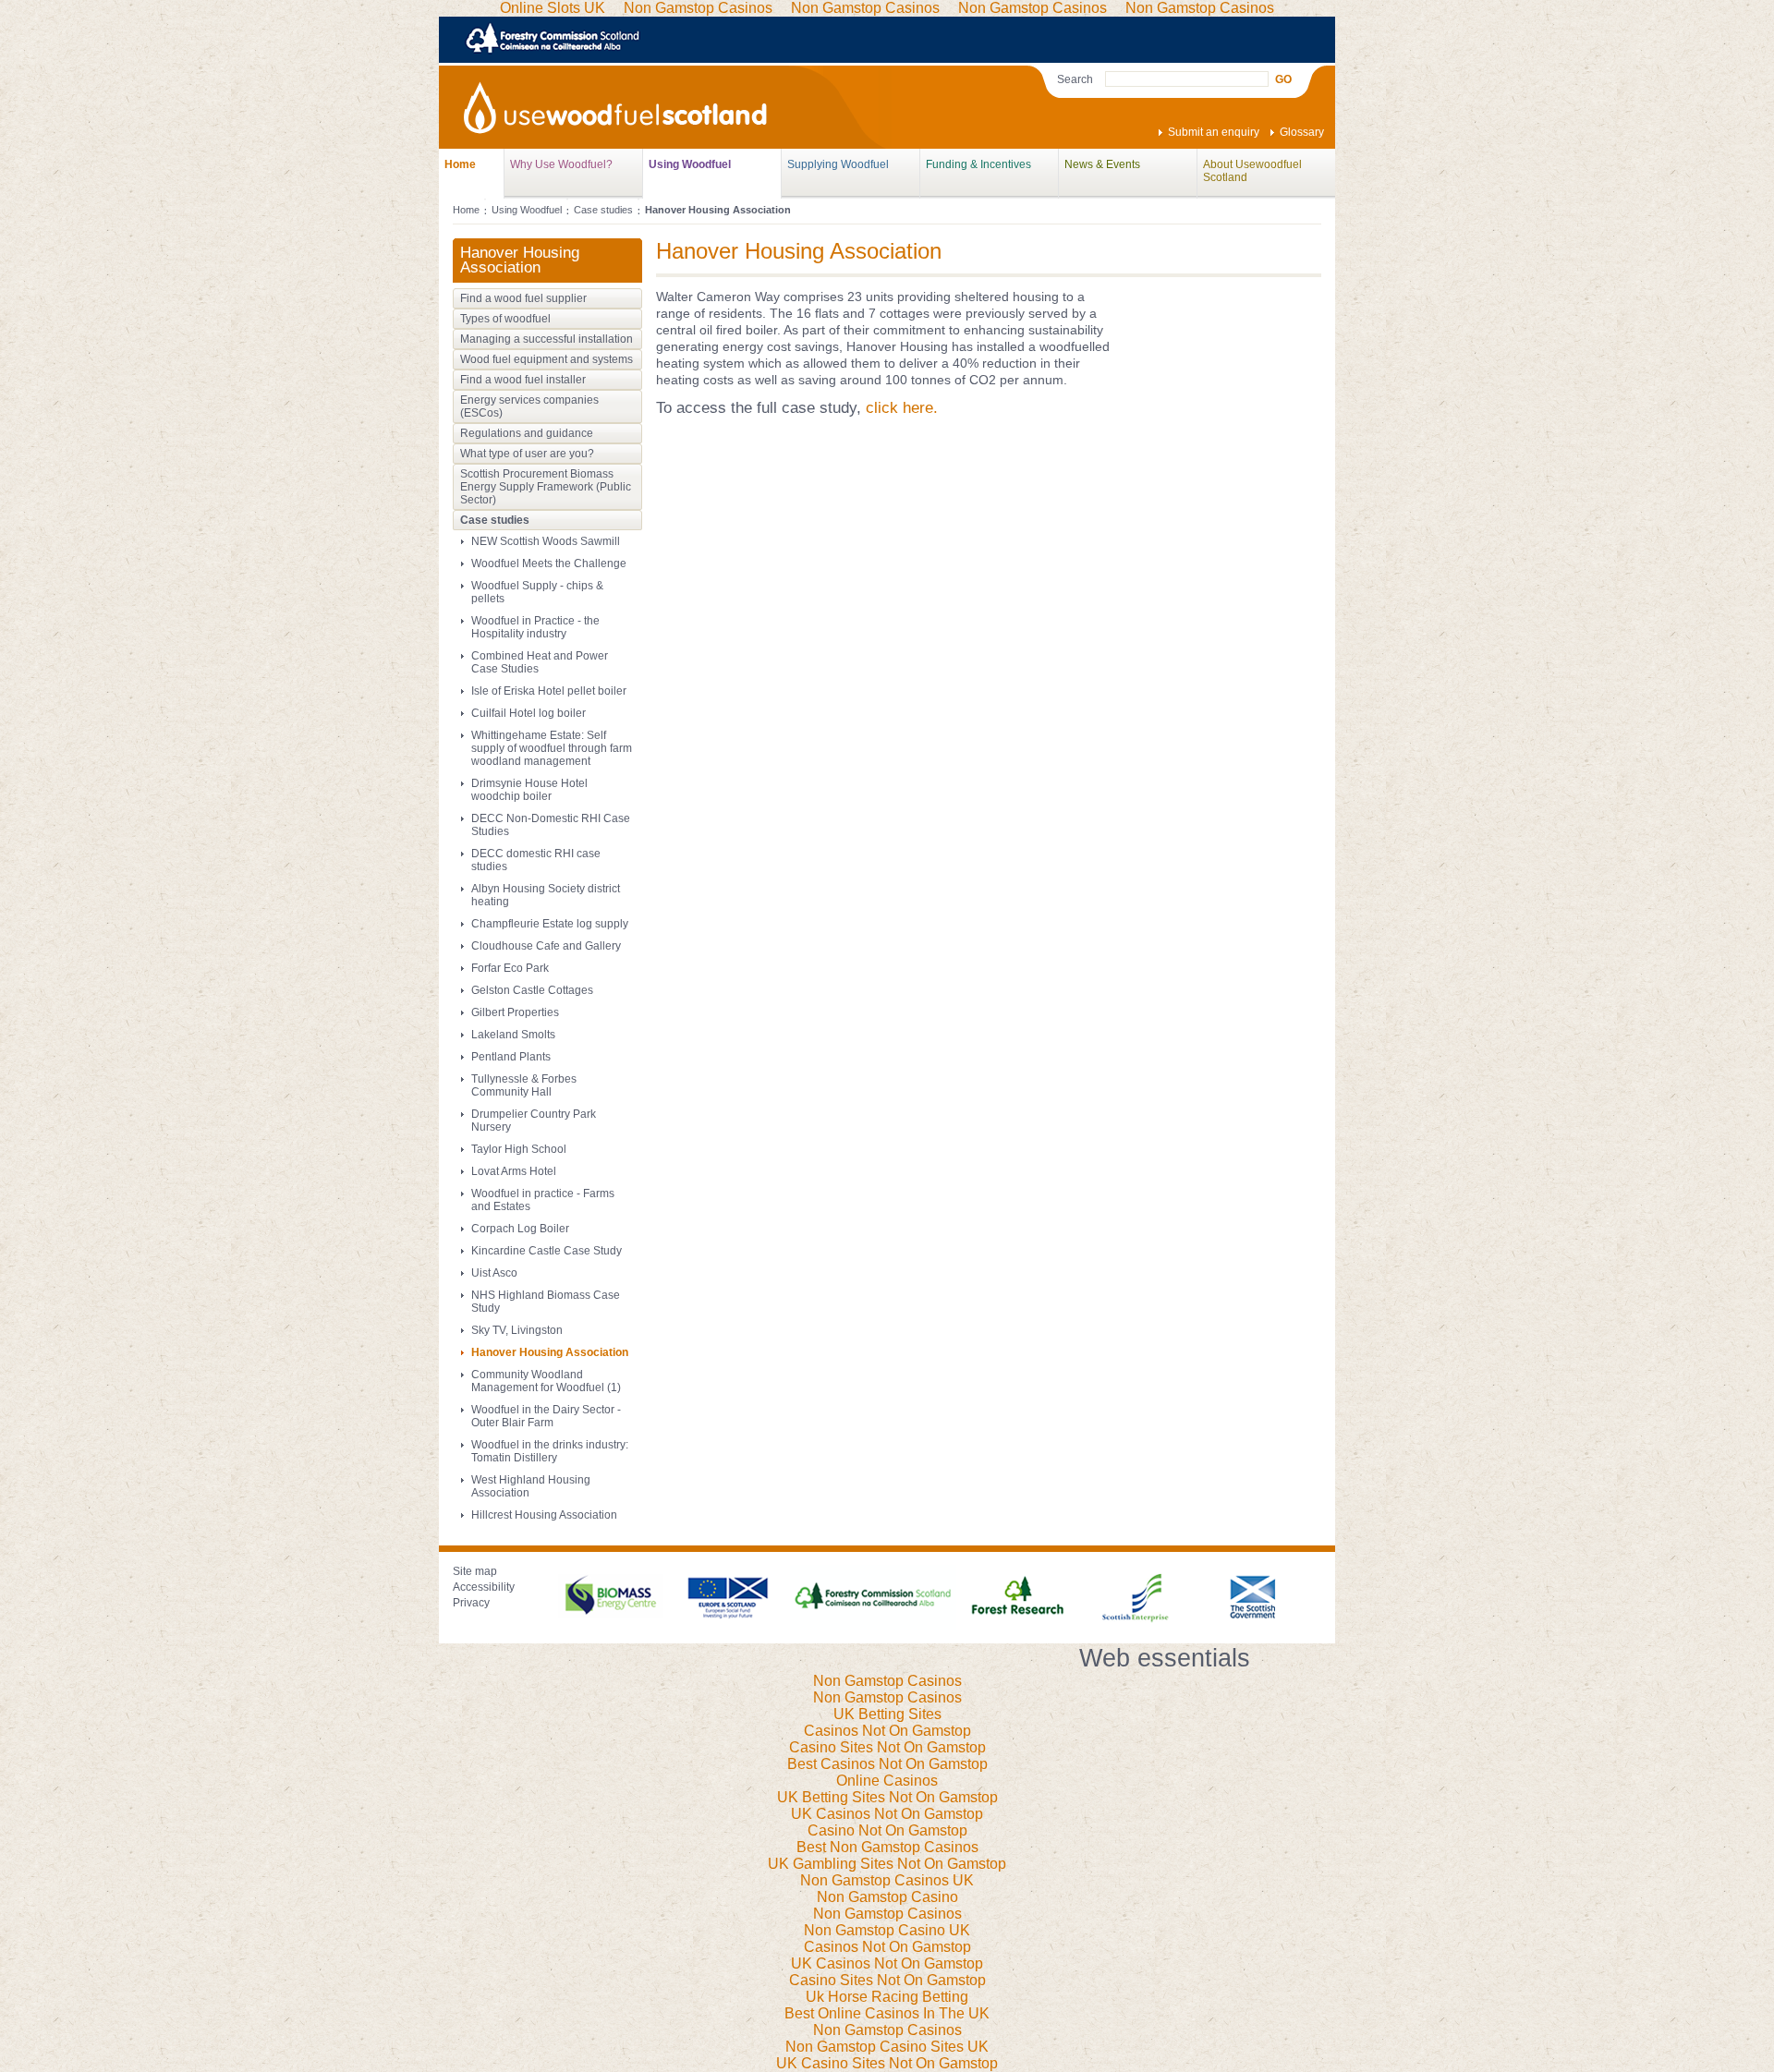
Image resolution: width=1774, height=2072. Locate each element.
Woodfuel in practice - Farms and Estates (543, 1200)
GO (1283, 79)
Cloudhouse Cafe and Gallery (546, 946)
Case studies (603, 210)
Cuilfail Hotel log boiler (529, 713)
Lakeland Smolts (513, 1035)
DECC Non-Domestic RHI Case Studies (551, 825)
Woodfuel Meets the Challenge (549, 563)
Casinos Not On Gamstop (887, 1731)
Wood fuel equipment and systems (547, 359)
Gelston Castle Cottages (532, 990)
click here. (902, 408)
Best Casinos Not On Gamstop (887, 1764)
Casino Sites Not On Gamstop (887, 1747)
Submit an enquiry (1214, 132)
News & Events (1102, 164)
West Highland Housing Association (531, 1486)
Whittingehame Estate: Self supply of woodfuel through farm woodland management (552, 748)
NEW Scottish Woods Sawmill (546, 541)
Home (460, 164)
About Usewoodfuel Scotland (1252, 170)
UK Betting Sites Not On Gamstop (887, 1797)
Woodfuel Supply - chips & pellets (537, 592)
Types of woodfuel (505, 319)
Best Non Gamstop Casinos (887, 1847)
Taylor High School (519, 1149)
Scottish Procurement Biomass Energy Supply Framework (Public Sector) (546, 487)
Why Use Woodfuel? (561, 164)
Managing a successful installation (547, 339)
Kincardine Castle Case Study (547, 1251)
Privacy (471, 1603)
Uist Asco (494, 1273)
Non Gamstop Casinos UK (887, 1880)
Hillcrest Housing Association (544, 1515)
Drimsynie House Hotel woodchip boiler (529, 790)
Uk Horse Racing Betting (887, 1997)
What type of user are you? (527, 454)
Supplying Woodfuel (838, 164)
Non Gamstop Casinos (887, 1681)
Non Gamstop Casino (887, 1897)
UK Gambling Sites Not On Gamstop (887, 1864)
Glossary (1302, 132)
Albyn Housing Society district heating (546, 895)
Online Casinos (887, 1781)
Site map (475, 1571)
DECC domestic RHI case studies (536, 860)
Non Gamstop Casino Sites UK (887, 2047)
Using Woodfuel (690, 164)
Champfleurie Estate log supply (550, 924)
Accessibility (484, 1587)
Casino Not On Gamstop (887, 1830)
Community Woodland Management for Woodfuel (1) (546, 1381)
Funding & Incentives (978, 164)
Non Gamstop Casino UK (887, 1930)
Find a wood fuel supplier (523, 298)
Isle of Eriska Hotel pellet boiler (549, 691)
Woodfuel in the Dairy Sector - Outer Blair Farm (546, 1416)
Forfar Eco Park (510, 968)
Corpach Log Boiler (520, 1229)
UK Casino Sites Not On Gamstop (887, 2063)
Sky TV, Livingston (517, 1330)
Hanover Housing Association (550, 1352)
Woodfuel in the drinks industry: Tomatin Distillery (550, 1451)
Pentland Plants (511, 1057)
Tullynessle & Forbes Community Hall (524, 1085)
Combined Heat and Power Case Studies (540, 662)
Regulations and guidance (527, 433)
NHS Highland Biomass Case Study (546, 1302)
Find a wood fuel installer (523, 380)
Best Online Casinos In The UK (887, 2013)
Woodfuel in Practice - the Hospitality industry (535, 627)
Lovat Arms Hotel (514, 1171)
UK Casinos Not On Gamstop (887, 1814)
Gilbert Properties (515, 1012)
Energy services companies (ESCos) (529, 406)
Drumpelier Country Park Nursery (534, 1121)
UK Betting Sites (887, 1714)
